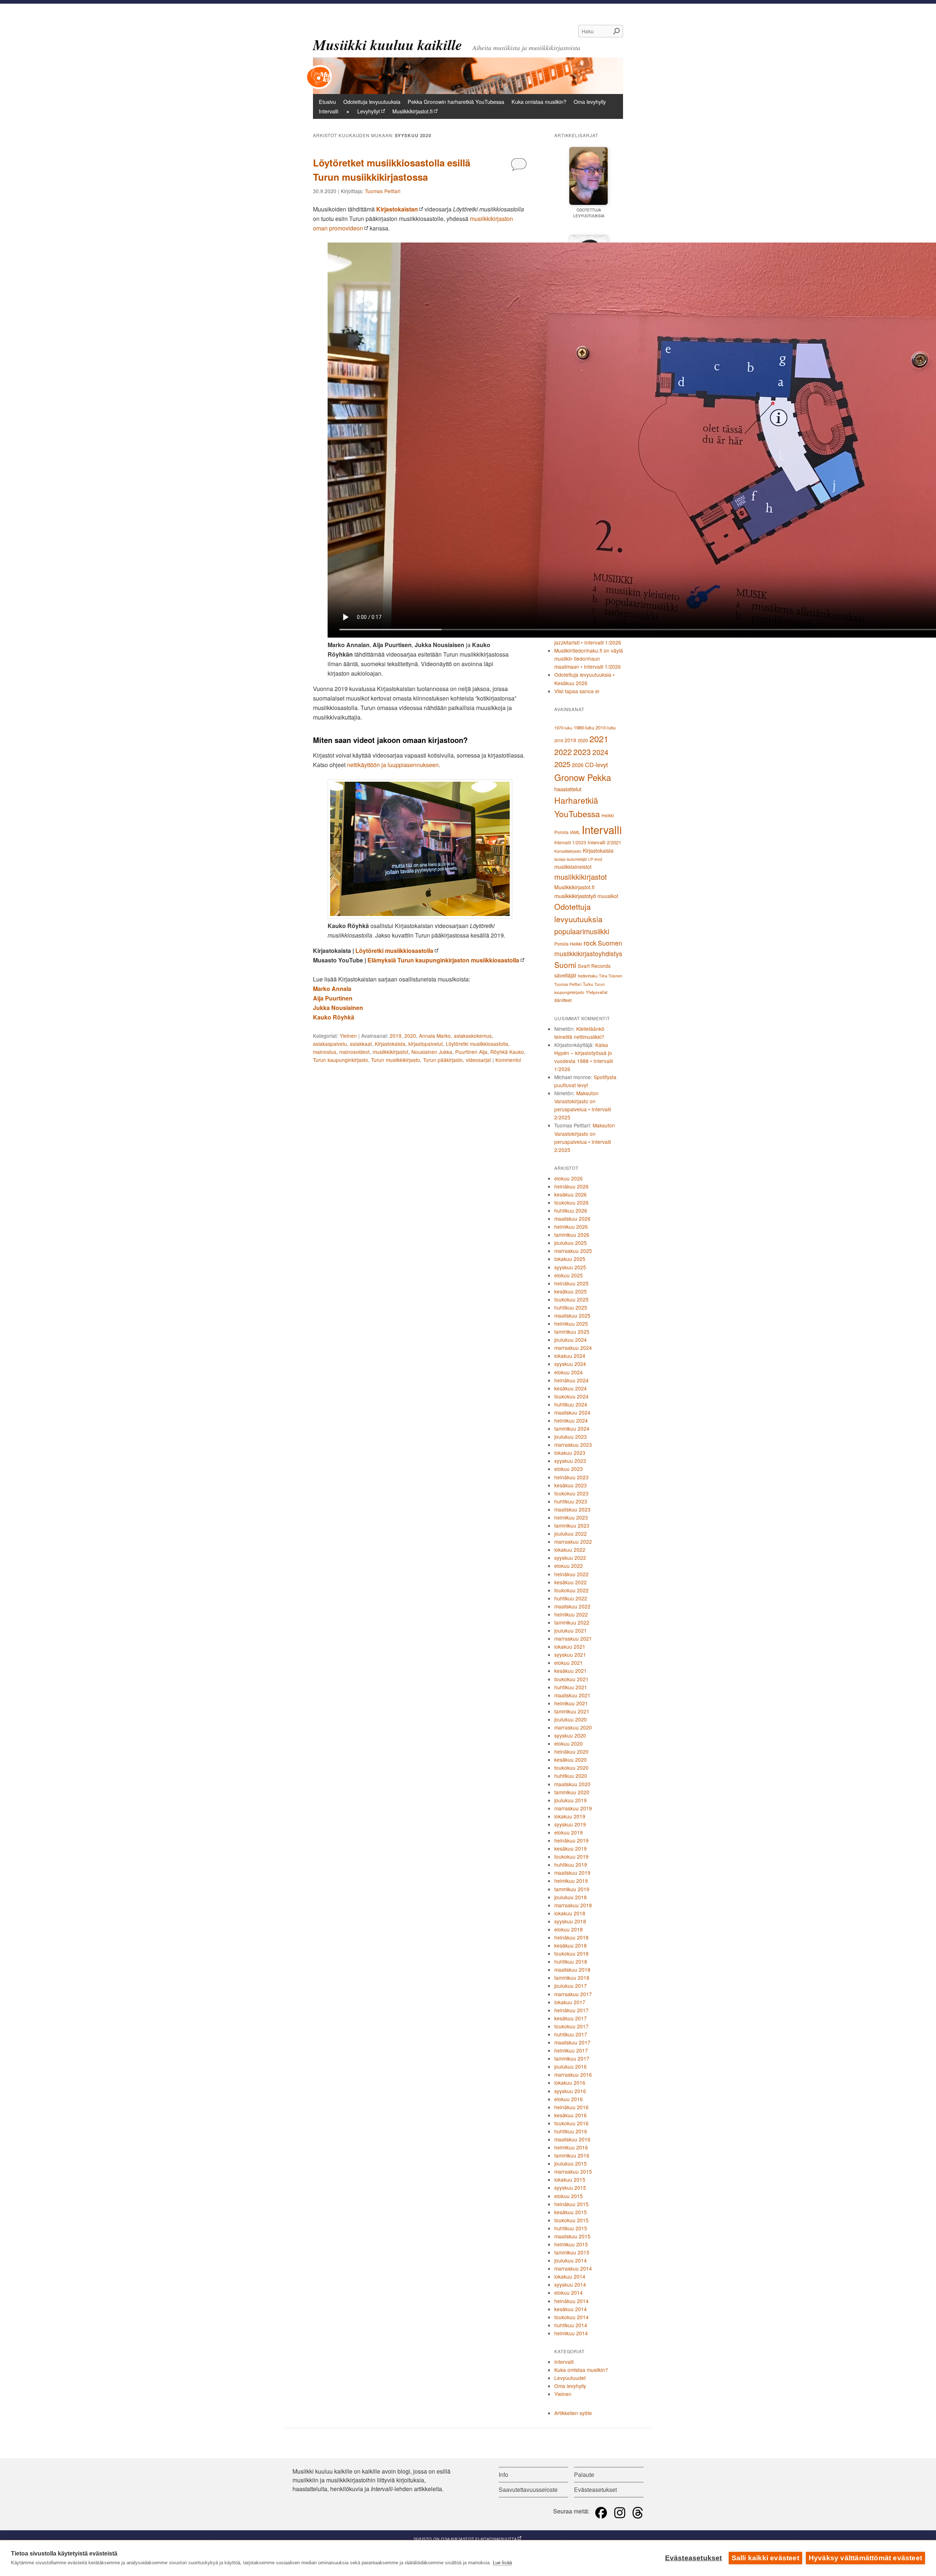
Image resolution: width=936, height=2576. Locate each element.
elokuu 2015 (569, 2196)
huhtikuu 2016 (571, 2131)
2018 (559, 740)
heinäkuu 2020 (571, 1751)
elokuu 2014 (569, 2293)
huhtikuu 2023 (571, 1501)
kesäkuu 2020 (571, 1760)
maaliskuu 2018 (572, 1969)
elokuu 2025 (569, 1275)
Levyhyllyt (369, 111)
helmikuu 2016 (571, 2147)
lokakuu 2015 (570, 2179)
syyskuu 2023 (570, 1461)
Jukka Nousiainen (338, 1008)
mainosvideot (354, 1052)
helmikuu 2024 (571, 1420)
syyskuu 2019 (570, 1824)
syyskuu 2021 (570, 1655)
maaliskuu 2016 (572, 2139)
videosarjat (478, 1060)
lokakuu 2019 (570, 1816)
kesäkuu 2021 (571, 1671)
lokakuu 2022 (570, 1550)
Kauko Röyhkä (334, 1017)
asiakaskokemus (473, 1036)
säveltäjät (565, 975)
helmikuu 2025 (571, 1323)
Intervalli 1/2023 (570, 842)
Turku (588, 984)
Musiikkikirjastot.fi (412, 111)
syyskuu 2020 (570, 1735)
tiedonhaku (588, 976)
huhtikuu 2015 (571, 2228)
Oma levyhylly (590, 102)
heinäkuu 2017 (571, 2010)
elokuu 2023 (569, 1469)
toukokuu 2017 (571, 2026)
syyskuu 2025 (570, 1267)
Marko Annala (332, 989)
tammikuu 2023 (572, 1525)
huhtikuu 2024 (571, 1404)
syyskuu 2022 (570, 1558)
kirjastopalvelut (426, 1044)
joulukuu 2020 (571, 1719)
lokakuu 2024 (570, 1356)
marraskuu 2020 (573, 1727)
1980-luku (584, 727)
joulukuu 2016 (571, 2066)
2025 (562, 764)
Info (503, 2474)
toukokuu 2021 (571, 1679)
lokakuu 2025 (570, 1259)
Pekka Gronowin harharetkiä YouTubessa (456, 102)
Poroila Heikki (568, 944)
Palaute (584, 2474)
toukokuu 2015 (571, 2220)
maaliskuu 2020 (572, 1784)
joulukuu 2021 (571, 1630)
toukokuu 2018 (571, 1953)
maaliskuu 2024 (572, 1412)
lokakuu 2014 (570, 2276)
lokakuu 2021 (570, 1646)
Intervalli (329, 111)
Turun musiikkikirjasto (396, 1060)
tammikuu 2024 (572, 1428)
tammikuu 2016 (572, 2155)
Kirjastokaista (390, 1044)
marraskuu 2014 (573, 2268)
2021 (599, 739)
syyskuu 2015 (570, 2188)
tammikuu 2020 (572, 1792)
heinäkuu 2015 (571, 2204)
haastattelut (568, 789)
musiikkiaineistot (573, 867)
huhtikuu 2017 (571, 2034)
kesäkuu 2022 (571, 1582)
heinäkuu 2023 (571, 1477)
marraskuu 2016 (573, 2074)
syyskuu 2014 (570, 2284)
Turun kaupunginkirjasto (341, 1060)
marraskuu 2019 (573, 1808)
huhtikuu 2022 (571, 1598)
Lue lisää (502, 2563)
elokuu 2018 (569, 1929)
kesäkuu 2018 (571, 1945)
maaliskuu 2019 (572, 1873)
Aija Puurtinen (333, 998)
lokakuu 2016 (570, 2083)
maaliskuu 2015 (572, 2236)
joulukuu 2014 (571, 2260)
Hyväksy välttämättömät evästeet (865, 2558)
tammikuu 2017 (572, 2058)
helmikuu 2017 (571, 2050)
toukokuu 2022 (571, 1590)
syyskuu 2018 (570, 1921)
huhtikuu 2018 (571, 1961)
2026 (578, 765)
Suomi (565, 965)
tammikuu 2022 (572, 1622)
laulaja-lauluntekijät (571, 859)
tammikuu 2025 (572, 1332)
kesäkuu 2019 (571, 1848)
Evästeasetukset (694, 2558)
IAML (575, 832)
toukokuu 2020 (571, 1768)
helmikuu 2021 (571, 1703)
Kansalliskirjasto (568, 851)
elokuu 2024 (569, 1372)
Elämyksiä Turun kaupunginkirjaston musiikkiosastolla (443, 960)
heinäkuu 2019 (571, 1840)
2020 (410, 1036)
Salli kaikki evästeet (765, 2558)
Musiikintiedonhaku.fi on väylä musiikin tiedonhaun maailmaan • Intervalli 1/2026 (589, 658)
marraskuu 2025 (573, 1251)
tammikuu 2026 (572, 1235)
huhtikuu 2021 (571, 1687)
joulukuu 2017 (571, 1986)
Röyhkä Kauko (507, 1052)
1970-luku (563, 728)
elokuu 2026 (569, 1178)
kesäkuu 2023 (571, 1485)
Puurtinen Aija (471, 1052)
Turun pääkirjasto (443, 1060)
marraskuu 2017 (573, 1994)
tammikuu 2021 (572, 1711)
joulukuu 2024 (571, 1340)
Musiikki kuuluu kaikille (388, 45)
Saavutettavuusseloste (528, 2489)
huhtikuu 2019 (571, 1865)
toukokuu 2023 (571, 1493)
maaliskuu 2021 (572, 1695)
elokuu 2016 (569, 2099)
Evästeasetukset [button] (595, 2489)
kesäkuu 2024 (571, 1388)
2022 (563, 752)
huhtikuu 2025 (571, 1307)
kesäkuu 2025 (571, 1291)
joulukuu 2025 (571, 1243)
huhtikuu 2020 (571, 1776)
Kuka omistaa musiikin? (539, 102)
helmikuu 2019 (571, 1881)
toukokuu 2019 (571, 1856)
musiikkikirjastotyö (575, 896)
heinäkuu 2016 (571, 2107)
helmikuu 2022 (571, 1614)
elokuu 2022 (569, 1566)
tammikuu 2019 (572, 1889)
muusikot (608, 896)
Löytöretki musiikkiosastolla (394, 951)
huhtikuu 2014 (571, 2325)
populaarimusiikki (582, 931)
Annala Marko (435, 1036)
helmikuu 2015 (571, 2244)
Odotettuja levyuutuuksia (372, 102)
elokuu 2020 (569, 1743)
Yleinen (348, 1036)
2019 (396, 1036)
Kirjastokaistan (397, 209)
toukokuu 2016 (571, 2123)
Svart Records (594, 966)
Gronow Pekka (583, 777)
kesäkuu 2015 (571, 2212)
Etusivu (327, 102)
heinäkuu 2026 (571, 1186)
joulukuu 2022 (571, 1533)
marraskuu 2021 (573, 1638)
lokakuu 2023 (570, 1453)
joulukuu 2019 (571, 1800)
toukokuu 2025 (571, 1299)
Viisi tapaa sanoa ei (577, 691)
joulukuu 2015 (571, 2163)
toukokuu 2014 (571, 2317)
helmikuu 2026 (571, 1227)
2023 (582, 752)
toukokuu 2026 (571, 1202)
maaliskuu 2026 (572, 1218)
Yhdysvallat (597, 992)
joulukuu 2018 (571, 1897)
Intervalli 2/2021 (604, 842)
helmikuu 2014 (571, 2333)
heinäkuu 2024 (571, 1380)
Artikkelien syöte (573, 2413)
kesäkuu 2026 (571, 1194)
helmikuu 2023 (571, 1517)
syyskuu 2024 (570, 1364)
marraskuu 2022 (573, 1542)
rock (590, 942)
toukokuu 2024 (571, 1396)
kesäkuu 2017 (571, 2018)
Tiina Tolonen (611, 976)
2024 (600, 752)
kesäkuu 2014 (571, 2309)
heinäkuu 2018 (571, 1937)
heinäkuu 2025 (571, 1283)
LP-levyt (595, 859)
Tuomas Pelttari (383, 191)
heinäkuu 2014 (571, 2301)
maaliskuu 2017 (572, 2042)
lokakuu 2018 (570, 1913)
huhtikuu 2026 (571, 1210)
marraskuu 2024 (573, 1348)
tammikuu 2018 (572, 1978)
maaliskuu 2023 (572, 1509)
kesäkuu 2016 (571, 2115)
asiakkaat (361, 1044)
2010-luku (606, 728)
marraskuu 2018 (573, 1905)
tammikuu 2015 (572, 2252)
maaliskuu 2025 (572, 1315)
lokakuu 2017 (570, 2002)
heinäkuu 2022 (571, 1574)
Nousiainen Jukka (432, 1052)
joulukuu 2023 (571, 1437)
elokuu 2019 (569, 1832)
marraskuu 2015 (573, 2171)
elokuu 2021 (569, 1663)
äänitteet (563, 1000)
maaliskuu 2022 (572, 1606)
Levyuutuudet (570, 2378)
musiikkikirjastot (390, 1052)
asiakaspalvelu (330, 1044)
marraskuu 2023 (573, 1445)
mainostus (325, 1052)
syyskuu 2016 (570, 2091)
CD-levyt (597, 765)
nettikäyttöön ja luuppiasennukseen (393, 765)
